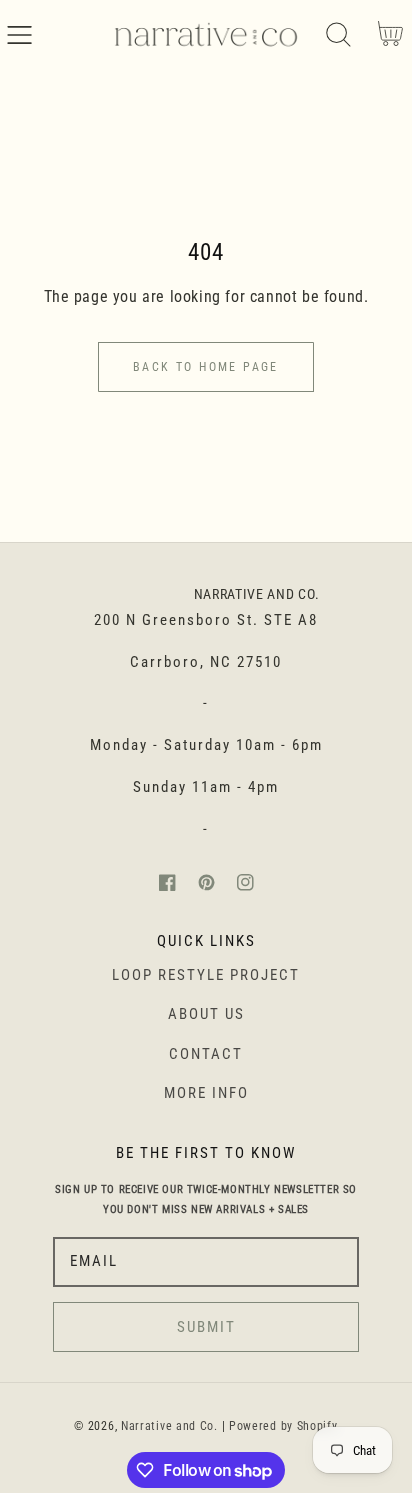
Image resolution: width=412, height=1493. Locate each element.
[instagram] (245, 882)
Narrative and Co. (169, 1426)
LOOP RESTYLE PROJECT (206, 975)
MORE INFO (206, 1093)
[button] (19, 34)
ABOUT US (206, 1014)
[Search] (338, 34)
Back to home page (206, 367)
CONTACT (206, 1054)
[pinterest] (206, 882)
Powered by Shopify (283, 1426)
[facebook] (167, 882)
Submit (206, 1327)
